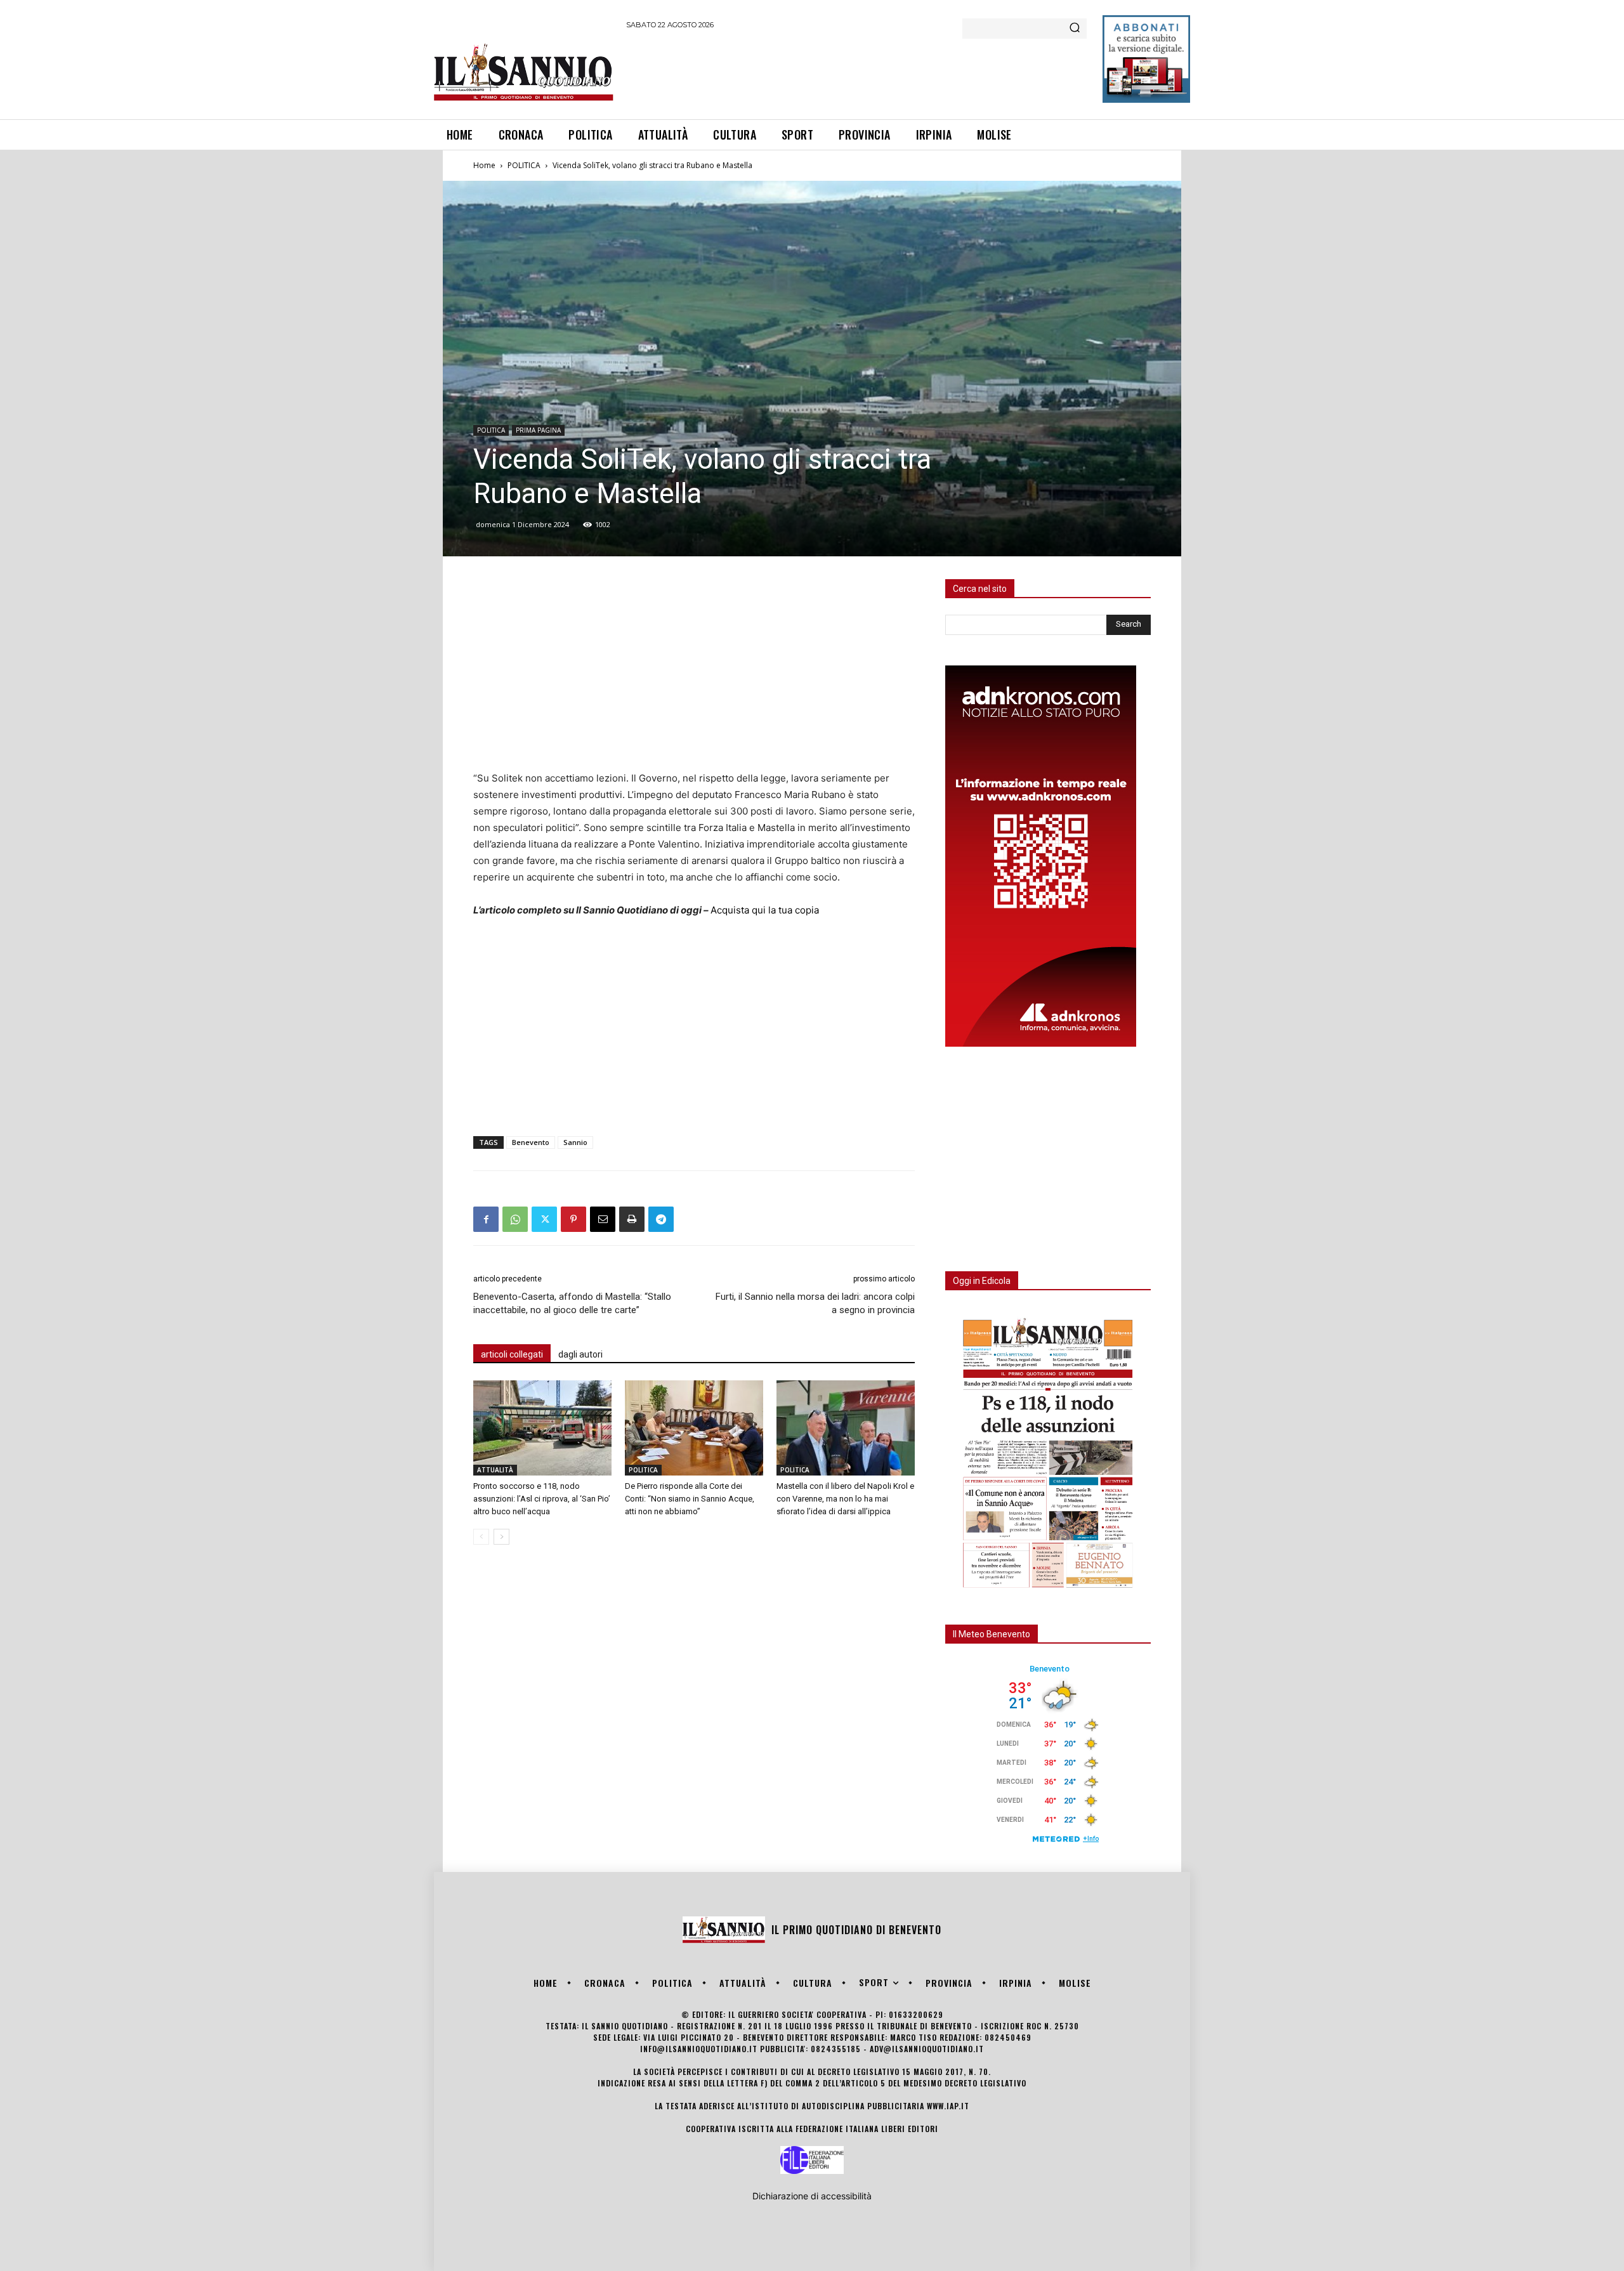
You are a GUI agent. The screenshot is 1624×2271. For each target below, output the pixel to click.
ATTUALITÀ (495, 1470)
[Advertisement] (857, 72)
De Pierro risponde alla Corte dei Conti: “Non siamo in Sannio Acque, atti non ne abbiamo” (690, 1499)
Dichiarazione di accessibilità (812, 2196)
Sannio (575, 1142)
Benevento (531, 1142)
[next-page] (501, 1537)
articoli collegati (512, 1354)
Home (484, 165)
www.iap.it (948, 2106)
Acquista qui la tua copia (765, 910)
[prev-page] (481, 1537)
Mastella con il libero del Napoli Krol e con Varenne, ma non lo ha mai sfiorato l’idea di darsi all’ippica (845, 1499)
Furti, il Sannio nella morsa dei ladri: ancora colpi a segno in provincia (815, 1303)
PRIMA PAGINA (538, 430)
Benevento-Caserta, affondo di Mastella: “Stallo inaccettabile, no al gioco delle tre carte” (572, 1303)
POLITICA (524, 165)
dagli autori (580, 1354)
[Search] (1075, 29)
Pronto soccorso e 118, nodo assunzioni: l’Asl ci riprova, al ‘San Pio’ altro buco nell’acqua (542, 1499)
